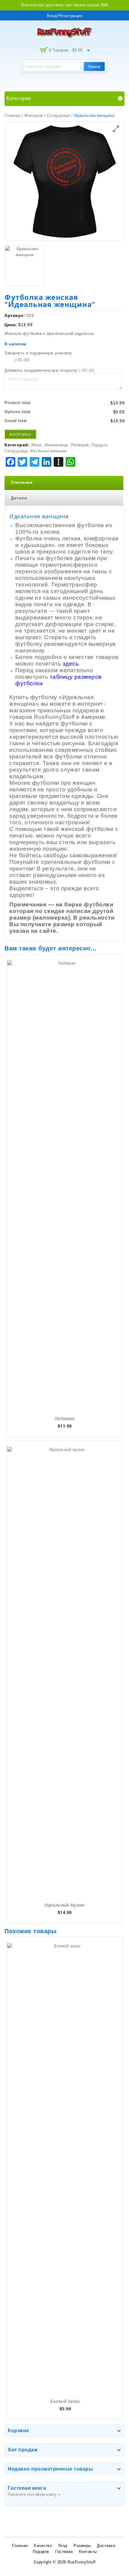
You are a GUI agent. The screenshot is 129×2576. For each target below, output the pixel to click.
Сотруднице (58, 115)
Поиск (94, 66)
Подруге (99, 445)
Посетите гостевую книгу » (34, 2494)
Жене (36, 445)
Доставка (106, 2546)
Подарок (41, 2552)
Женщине (34, 115)
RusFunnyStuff (82, 2562)
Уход (63, 2546)
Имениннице (56, 445)
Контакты (88, 2552)
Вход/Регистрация (64, 16)
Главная (12, 115)
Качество (43, 2546)
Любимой (80, 445)
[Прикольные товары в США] (64, 32)
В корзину (20, 434)
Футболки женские (48, 451)
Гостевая (64, 2552)
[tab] (64, 483)
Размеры (82, 2546)
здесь (71, 664)
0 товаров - (66, 50)
